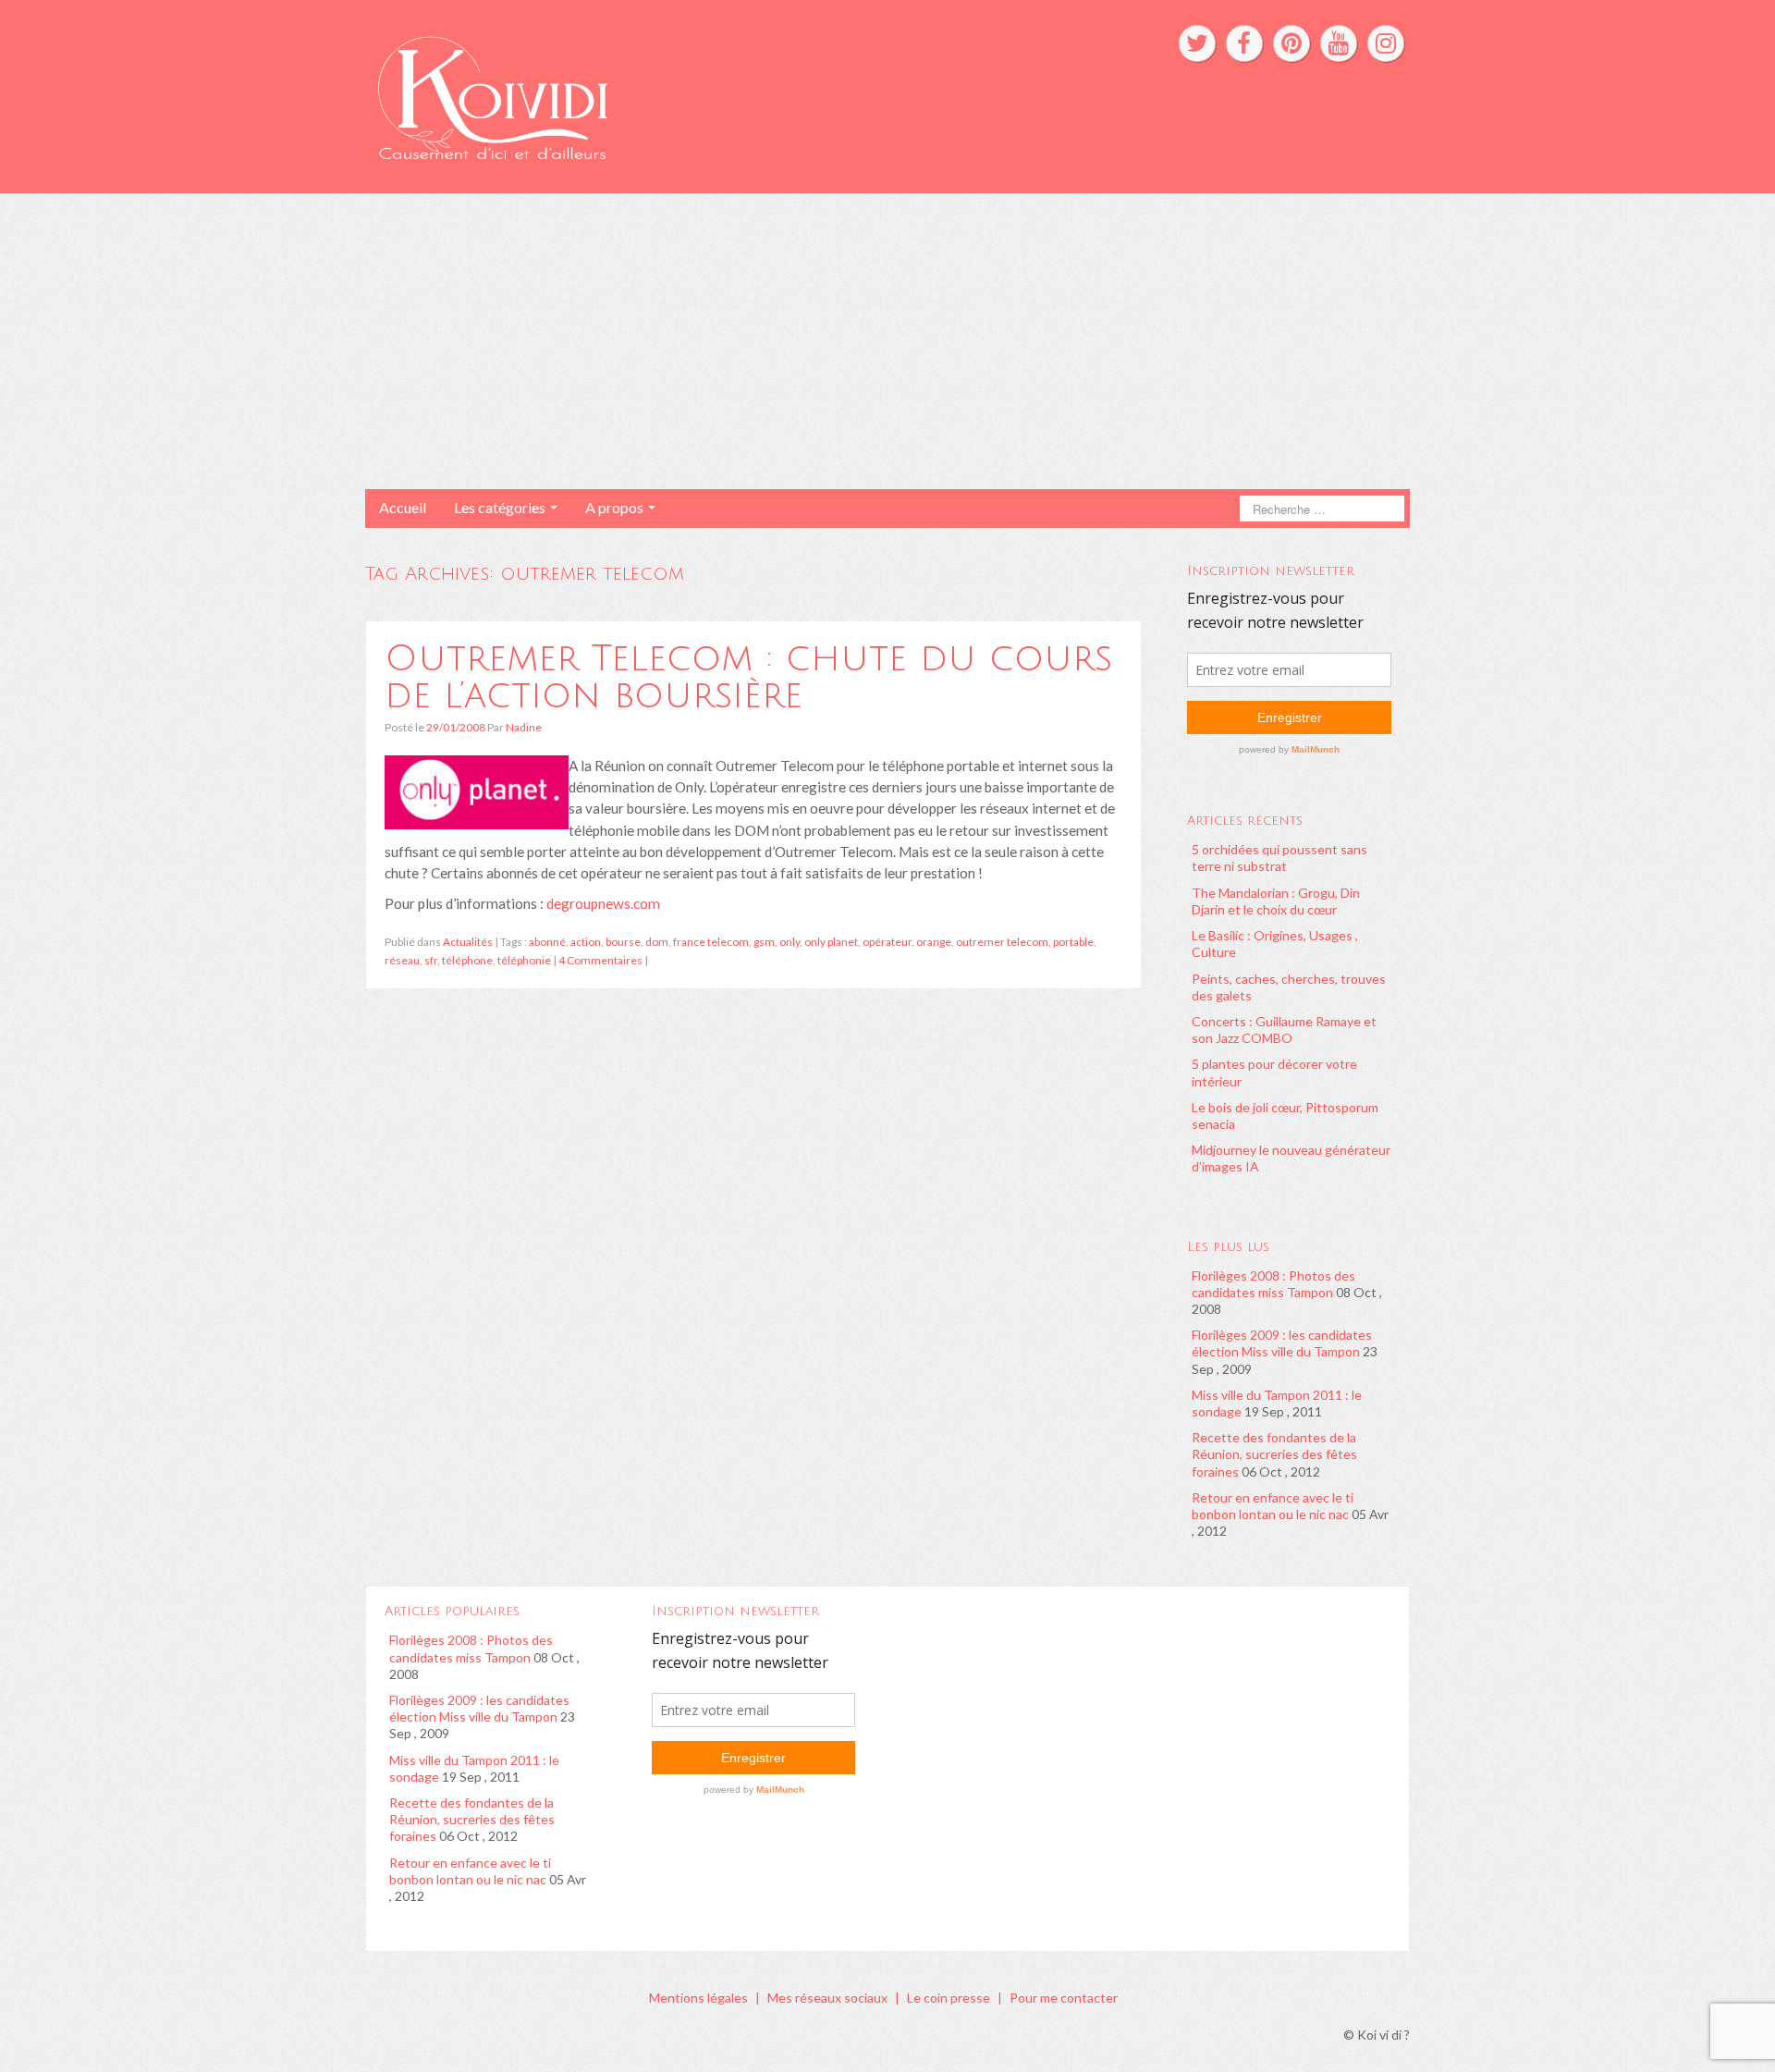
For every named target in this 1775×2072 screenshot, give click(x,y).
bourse (623, 942)
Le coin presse (949, 1998)
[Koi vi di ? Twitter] (1197, 43)
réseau (402, 960)
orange (934, 942)
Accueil (403, 507)
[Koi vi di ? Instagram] (1386, 43)
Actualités (468, 942)
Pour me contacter (1064, 1998)
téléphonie (524, 960)
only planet (831, 942)
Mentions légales (698, 1998)
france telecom (711, 942)
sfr (431, 960)
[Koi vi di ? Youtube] (1339, 43)
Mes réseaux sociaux (827, 1998)
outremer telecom (1002, 942)
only (790, 942)
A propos (616, 507)
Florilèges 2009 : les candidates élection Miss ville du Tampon (1282, 1343)
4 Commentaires (600, 960)
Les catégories (501, 507)
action (586, 942)
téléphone (467, 960)
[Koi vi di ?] (664, 95)
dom (657, 942)
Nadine (524, 727)
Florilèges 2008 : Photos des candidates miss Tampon (1273, 1284)
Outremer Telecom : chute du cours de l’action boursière (748, 677)
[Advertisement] (887, 341)
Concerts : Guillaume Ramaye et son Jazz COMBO (1284, 1030)
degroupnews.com (603, 903)
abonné (547, 942)
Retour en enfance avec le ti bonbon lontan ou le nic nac (1273, 1506)
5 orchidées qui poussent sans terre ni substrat (1279, 858)
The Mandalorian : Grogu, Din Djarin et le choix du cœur (1276, 901)
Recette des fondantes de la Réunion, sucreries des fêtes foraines (1274, 1454)
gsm (764, 942)
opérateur (887, 942)
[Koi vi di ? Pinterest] (1291, 43)
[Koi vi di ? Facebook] (1244, 43)
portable (1073, 942)
